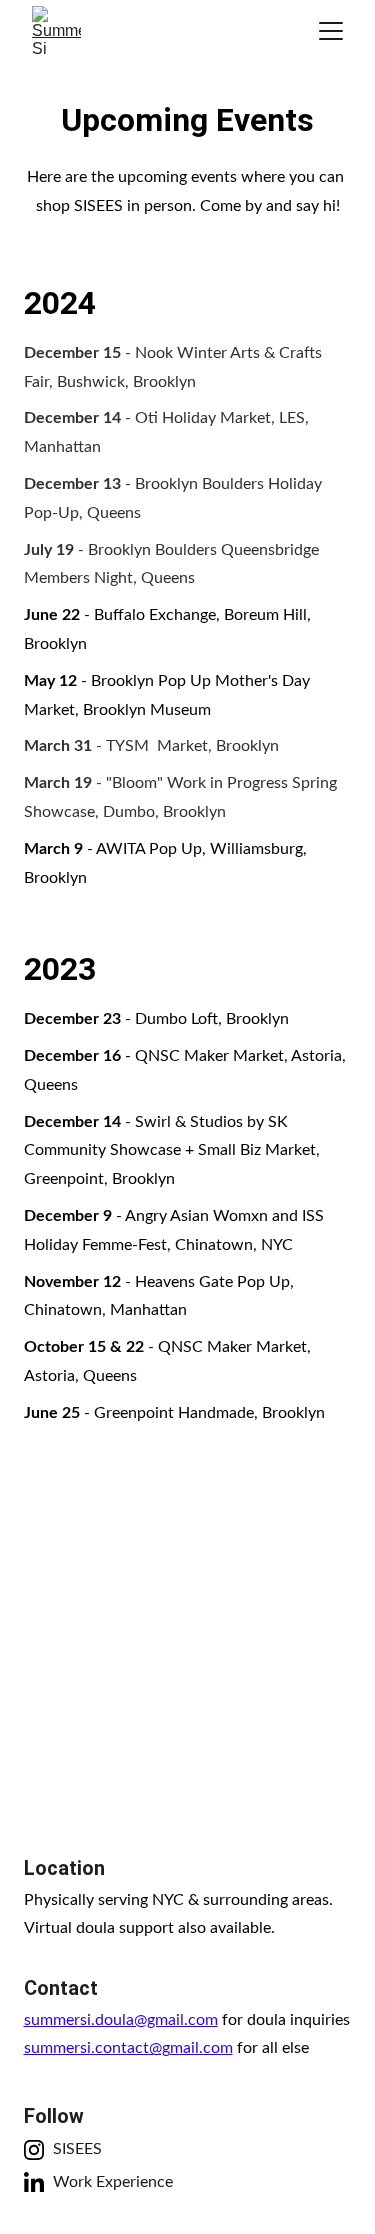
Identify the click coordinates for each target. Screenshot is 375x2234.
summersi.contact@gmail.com (128, 2048)
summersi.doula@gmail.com (121, 2020)
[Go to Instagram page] (34, 2150)
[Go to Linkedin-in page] (34, 2182)
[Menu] (331, 31)
